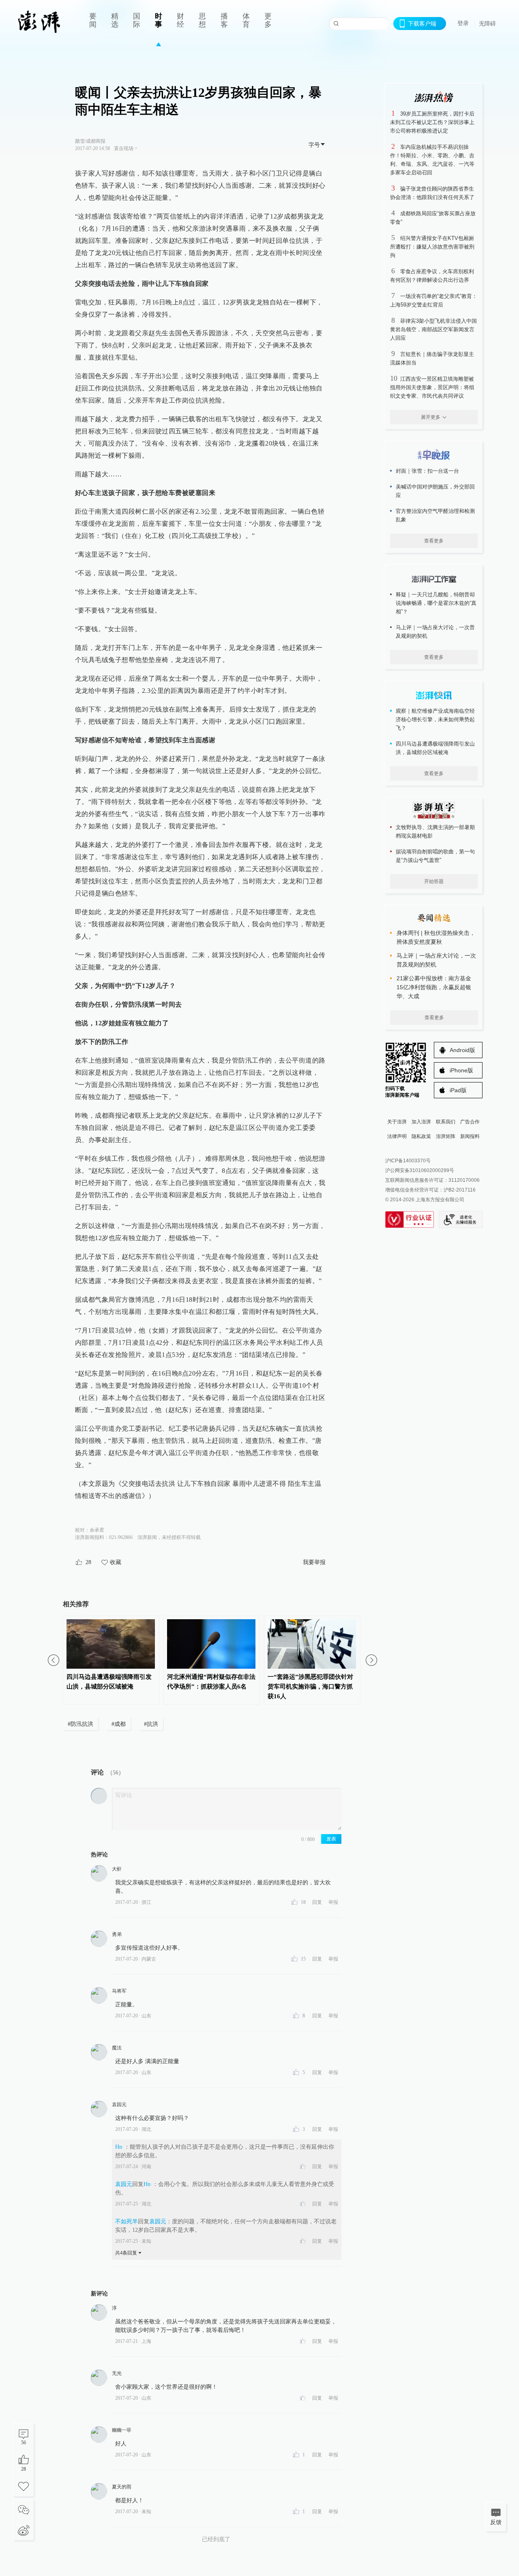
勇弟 (117, 1934)
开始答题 (434, 881)
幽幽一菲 (122, 2430)
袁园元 (119, 2105)
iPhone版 (461, 1070)
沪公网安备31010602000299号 (420, 1170)
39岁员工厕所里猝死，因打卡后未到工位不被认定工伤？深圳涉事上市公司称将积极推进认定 (432, 122)
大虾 (117, 1869)
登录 (463, 23)
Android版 (462, 1050)
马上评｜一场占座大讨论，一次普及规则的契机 (435, 632)
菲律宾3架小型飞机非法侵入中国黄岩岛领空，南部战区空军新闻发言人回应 (433, 329)
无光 (117, 2373)
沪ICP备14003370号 (408, 1161)
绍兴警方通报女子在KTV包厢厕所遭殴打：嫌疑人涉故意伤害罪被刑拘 (432, 247)
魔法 (117, 2048)
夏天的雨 (122, 2487)
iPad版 (458, 1090)
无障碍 (487, 24)
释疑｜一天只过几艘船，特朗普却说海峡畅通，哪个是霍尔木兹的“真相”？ (436, 603)
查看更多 (434, 541)
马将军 (119, 1991)
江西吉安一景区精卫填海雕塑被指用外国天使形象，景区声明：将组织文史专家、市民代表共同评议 (432, 387)
